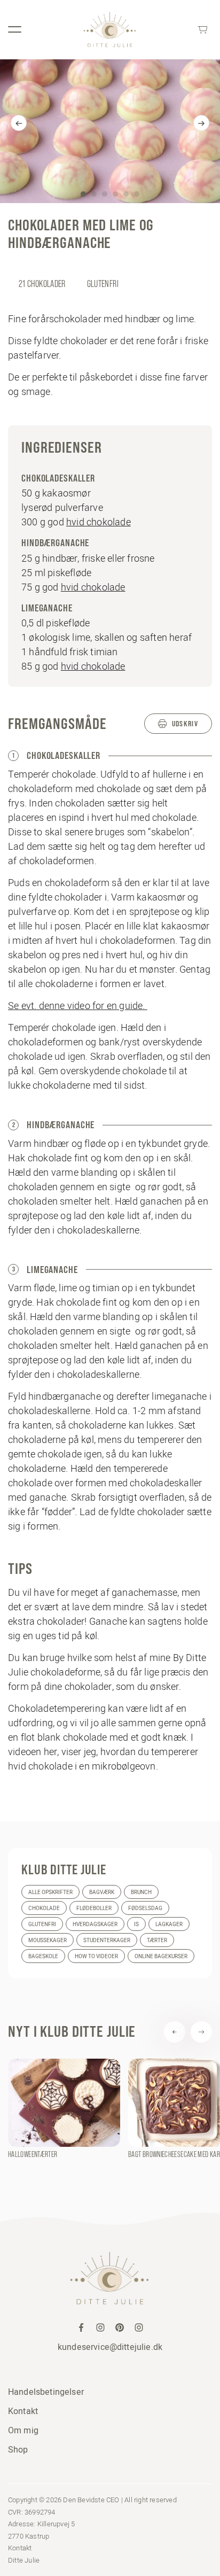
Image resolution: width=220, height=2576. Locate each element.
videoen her (33, 1752)
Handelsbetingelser (46, 2392)
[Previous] (19, 123)
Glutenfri (42, 1924)
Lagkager (169, 1924)
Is (136, 1924)
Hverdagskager (95, 1924)
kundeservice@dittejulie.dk (110, 2347)
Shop (18, 2449)
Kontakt (23, 2411)
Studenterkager (107, 1940)
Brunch (141, 1892)
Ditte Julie (24, 2559)
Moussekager (48, 1940)
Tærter (157, 1940)
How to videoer (96, 1956)
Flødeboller (94, 1908)
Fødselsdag (145, 1908)
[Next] (201, 123)
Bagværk (102, 1892)
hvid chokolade (99, 522)
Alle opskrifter (50, 1892)
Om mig (23, 2430)
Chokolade (44, 1908)
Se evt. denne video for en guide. (78, 1006)
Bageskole (43, 1956)
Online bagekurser (161, 1956)
